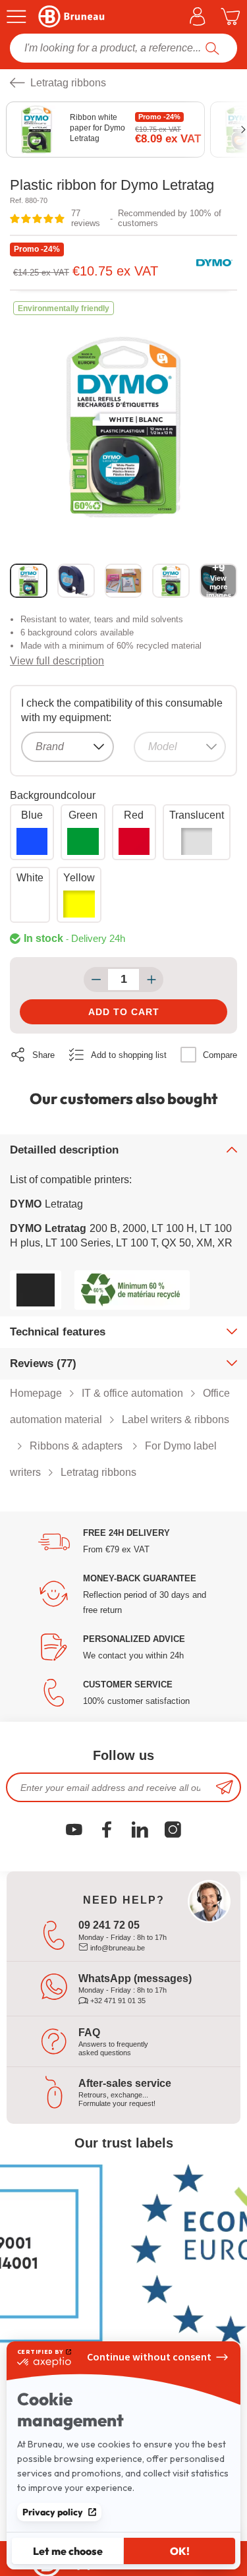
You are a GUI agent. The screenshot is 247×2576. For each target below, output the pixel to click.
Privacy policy (53, 2512)
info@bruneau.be (117, 1948)
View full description (57, 661)
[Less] (96, 980)
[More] (151, 980)
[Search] (212, 48)
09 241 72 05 (109, 1925)
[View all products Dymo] (214, 263)
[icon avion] (225, 1787)
